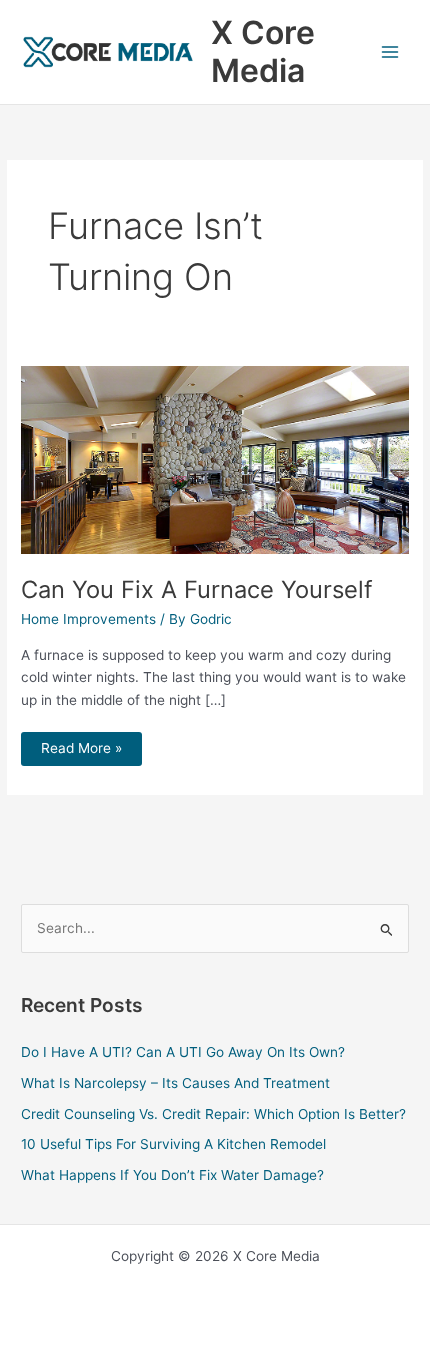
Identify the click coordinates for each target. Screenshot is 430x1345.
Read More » (81, 744)
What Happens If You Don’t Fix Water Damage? (172, 1175)
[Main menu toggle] (390, 52)
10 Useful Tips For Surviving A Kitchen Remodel (173, 1144)
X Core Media (263, 51)
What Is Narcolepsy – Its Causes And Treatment (175, 1083)
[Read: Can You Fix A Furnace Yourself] (215, 459)
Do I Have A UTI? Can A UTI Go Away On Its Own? (183, 1052)
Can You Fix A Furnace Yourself (197, 589)
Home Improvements (88, 619)
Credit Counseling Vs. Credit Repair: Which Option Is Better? (213, 1114)
